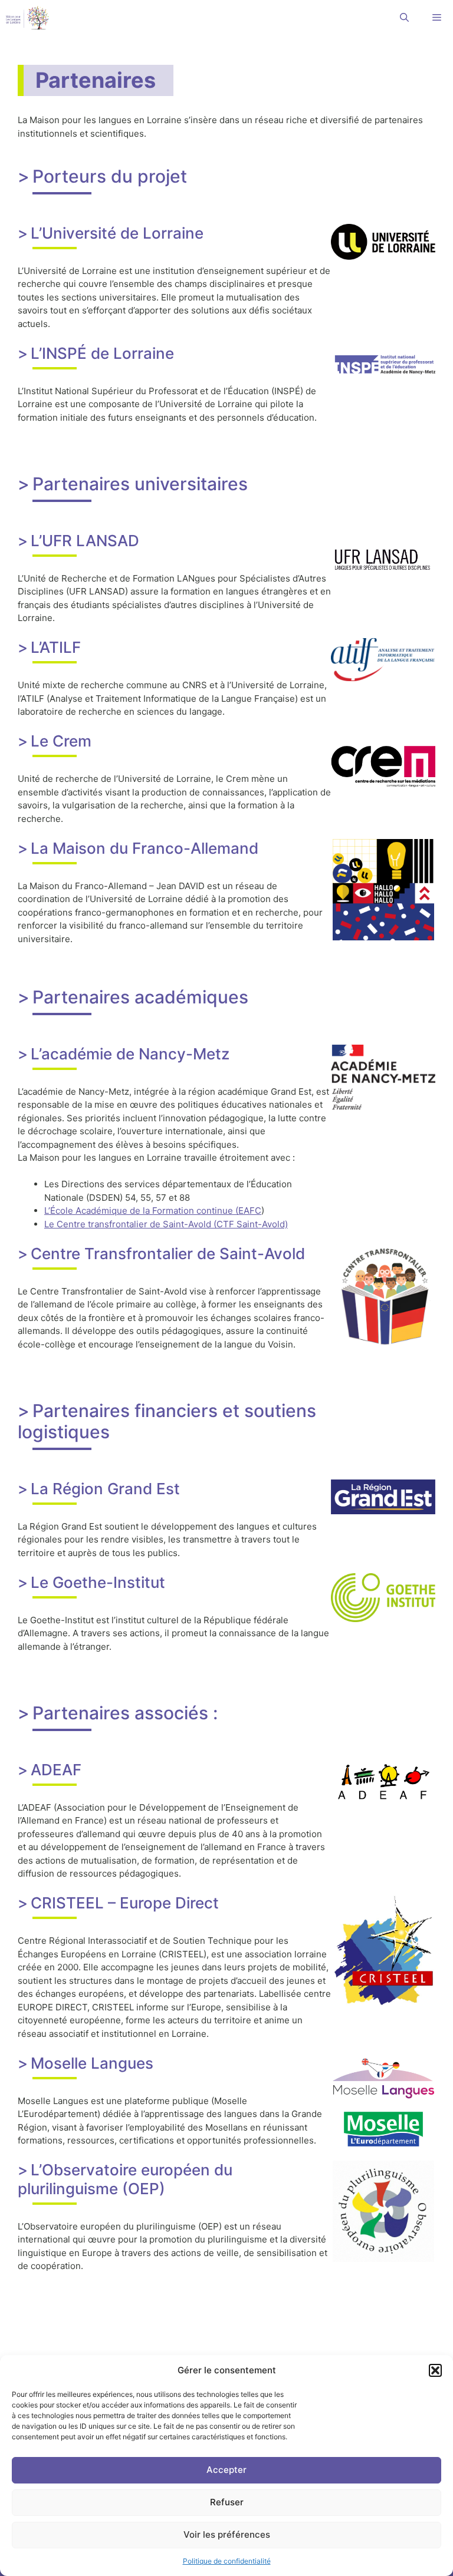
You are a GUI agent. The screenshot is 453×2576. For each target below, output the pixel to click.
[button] (435, 2370)
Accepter (226, 2470)
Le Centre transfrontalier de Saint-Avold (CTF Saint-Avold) (166, 1224)
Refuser (227, 2502)
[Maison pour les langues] (27, 18)
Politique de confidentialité (227, 2561)
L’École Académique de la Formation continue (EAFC (153, 1211)
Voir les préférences (227, 2534)
